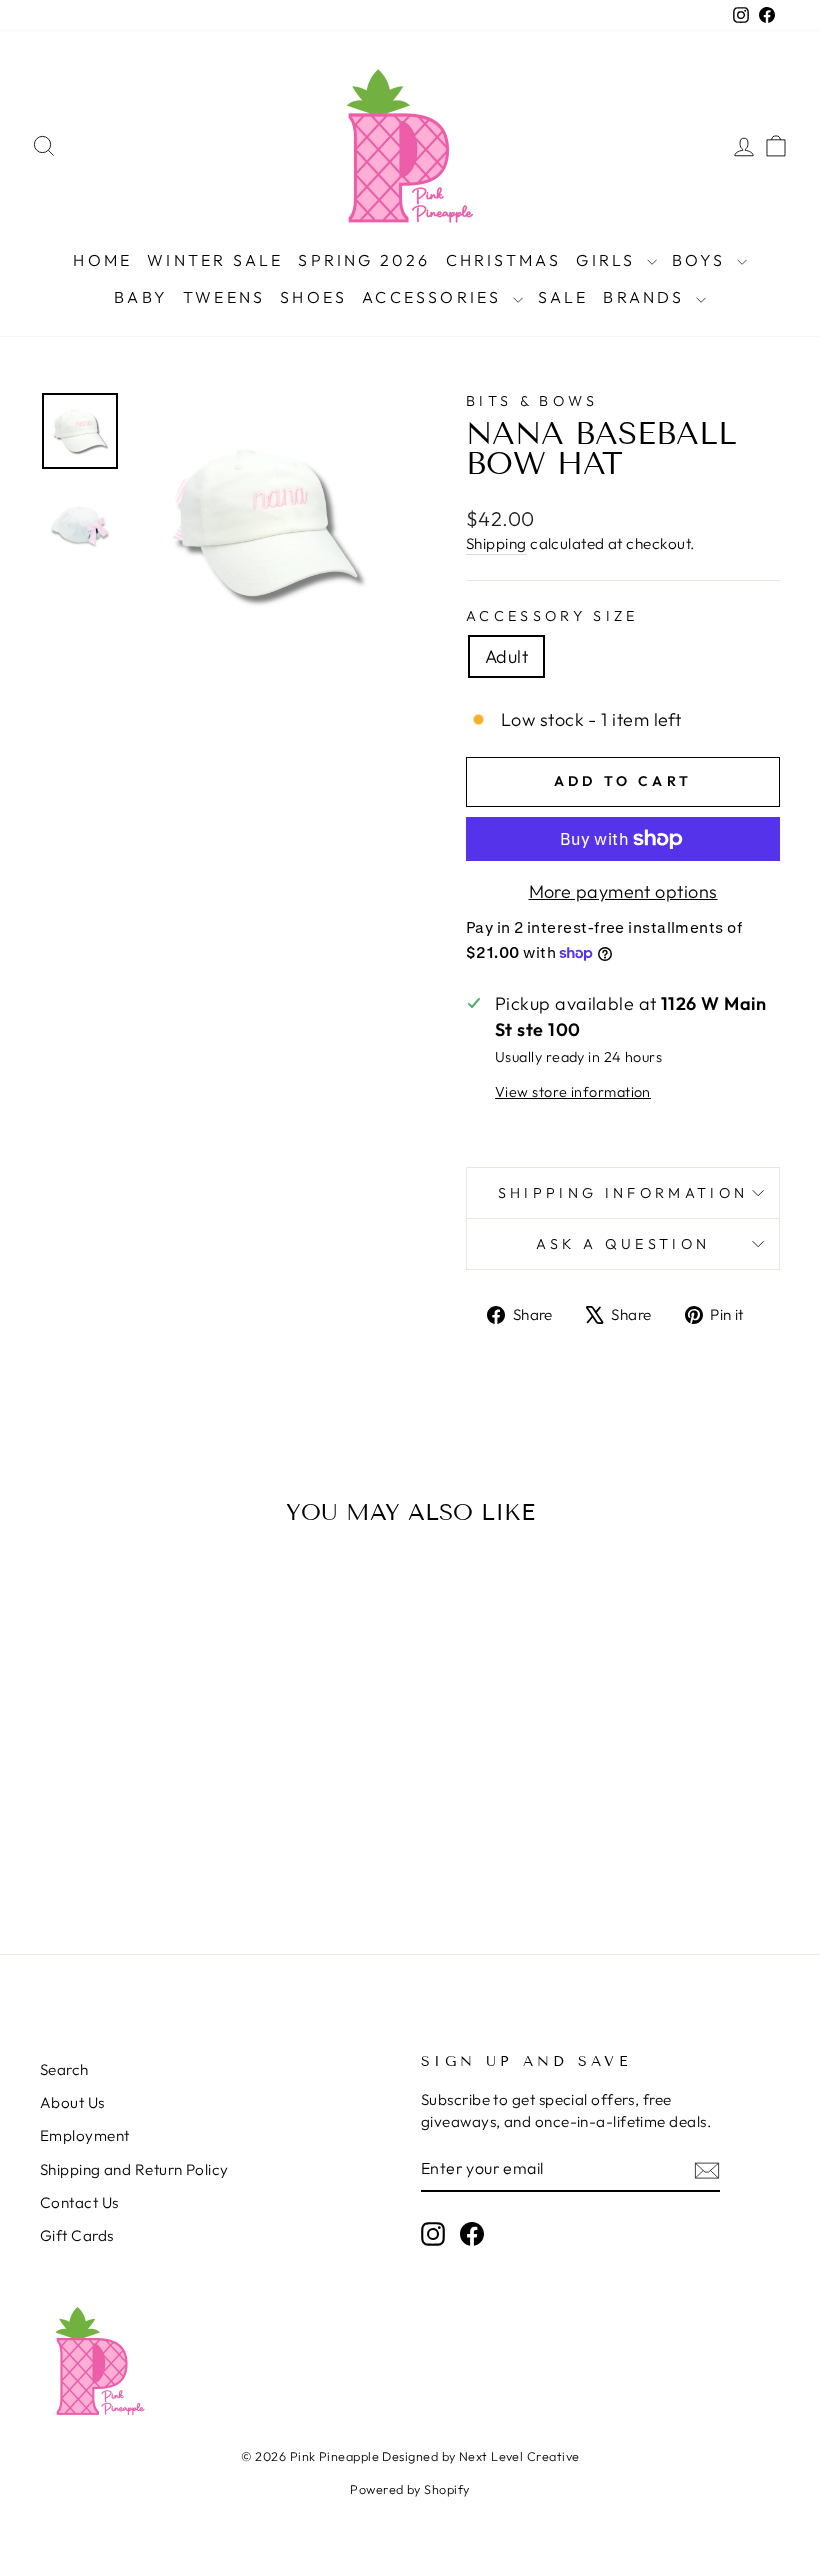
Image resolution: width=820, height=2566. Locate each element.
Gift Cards (77, 2235)
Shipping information (623, 1193)
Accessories (434, 297)
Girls (608, 260)
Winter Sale (215, 260)
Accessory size (552, 616)
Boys (702, 260)
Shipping (496, 543)
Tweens (224, 297)
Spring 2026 (364, 260)
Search (64, 2069)
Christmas (504, 260)
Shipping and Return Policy (134, 2169)
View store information (573, 1092)
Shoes (313, 297)
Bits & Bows (532, 401)
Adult (506, 656)
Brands (646, 297)
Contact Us (79, 2202)
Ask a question (623, 1244)
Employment (85, 2135)
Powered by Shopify (409, 2489)
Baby (141, 297)
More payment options (623, 891)
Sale (563, 297)
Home (102, 260)
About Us (72, 2102)
